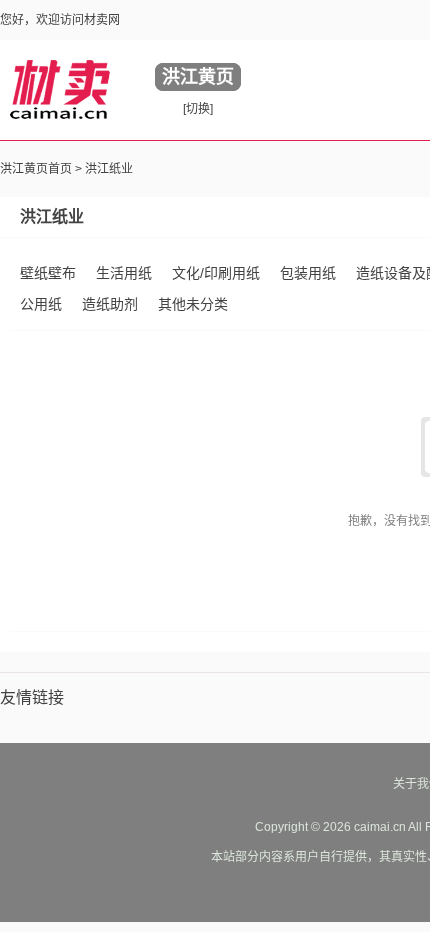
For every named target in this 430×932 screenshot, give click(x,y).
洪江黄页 (198, 77)
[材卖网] (60, 89)
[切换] (198, 109)
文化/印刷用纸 (216, 273)
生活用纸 (124, 273)
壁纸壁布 (48, 273)
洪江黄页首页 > (42, 169)
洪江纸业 (109, 169)
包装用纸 (308, 273)
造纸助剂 (110, 304)
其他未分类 (193, 304)
